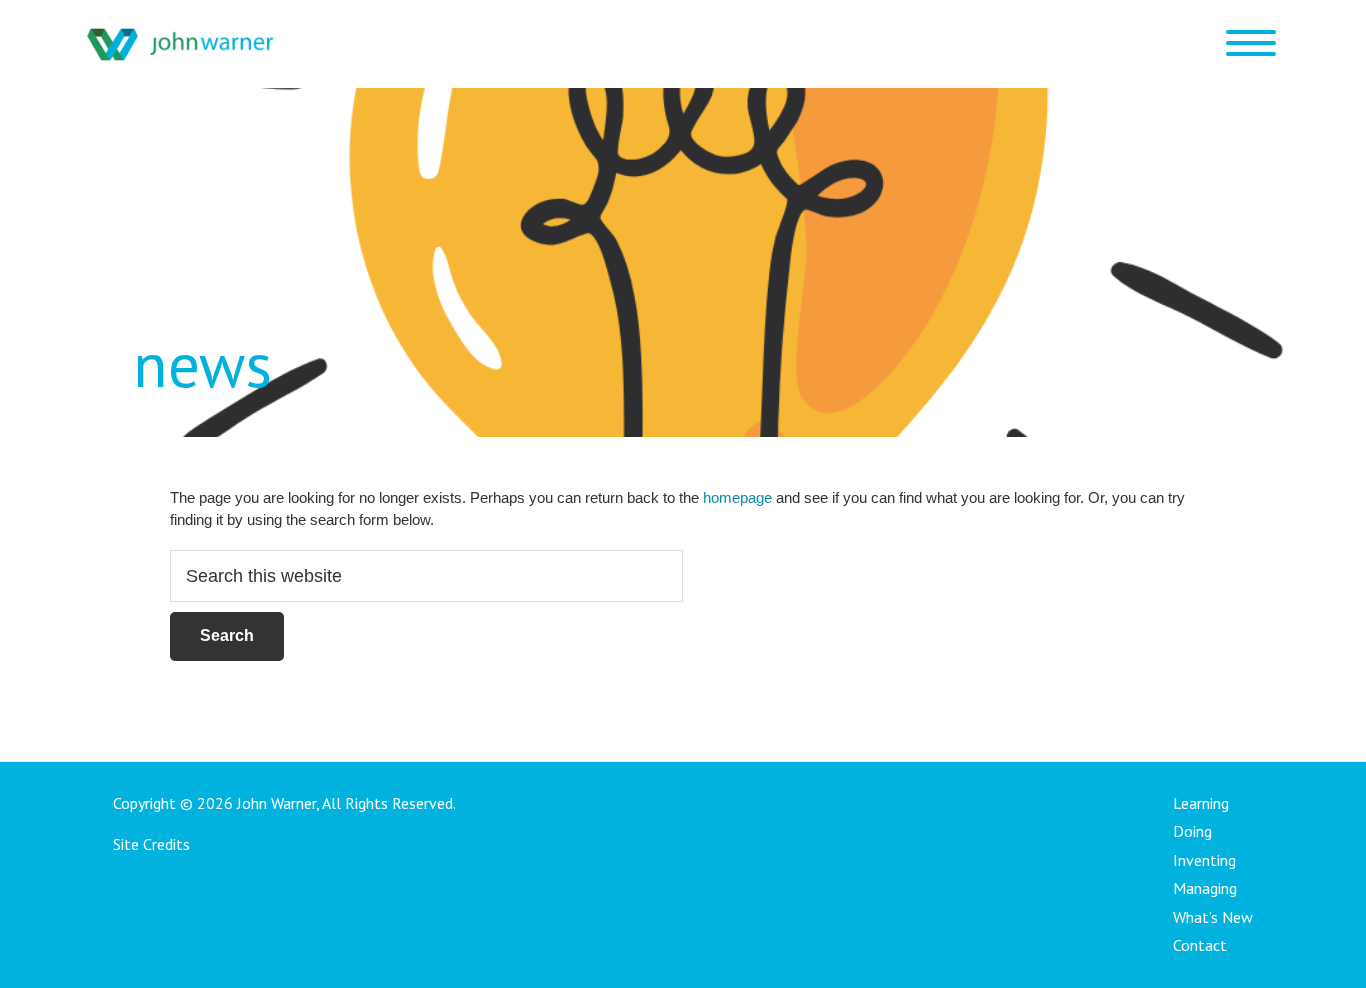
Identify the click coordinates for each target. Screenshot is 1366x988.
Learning (1201, 803)
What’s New (1213, 917)
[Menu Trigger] (1250, 42)
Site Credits (151, 844)
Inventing (1204, 860)
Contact (1200, 945)
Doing (1192, 831)
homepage (737, 497)
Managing (1205, 888)
